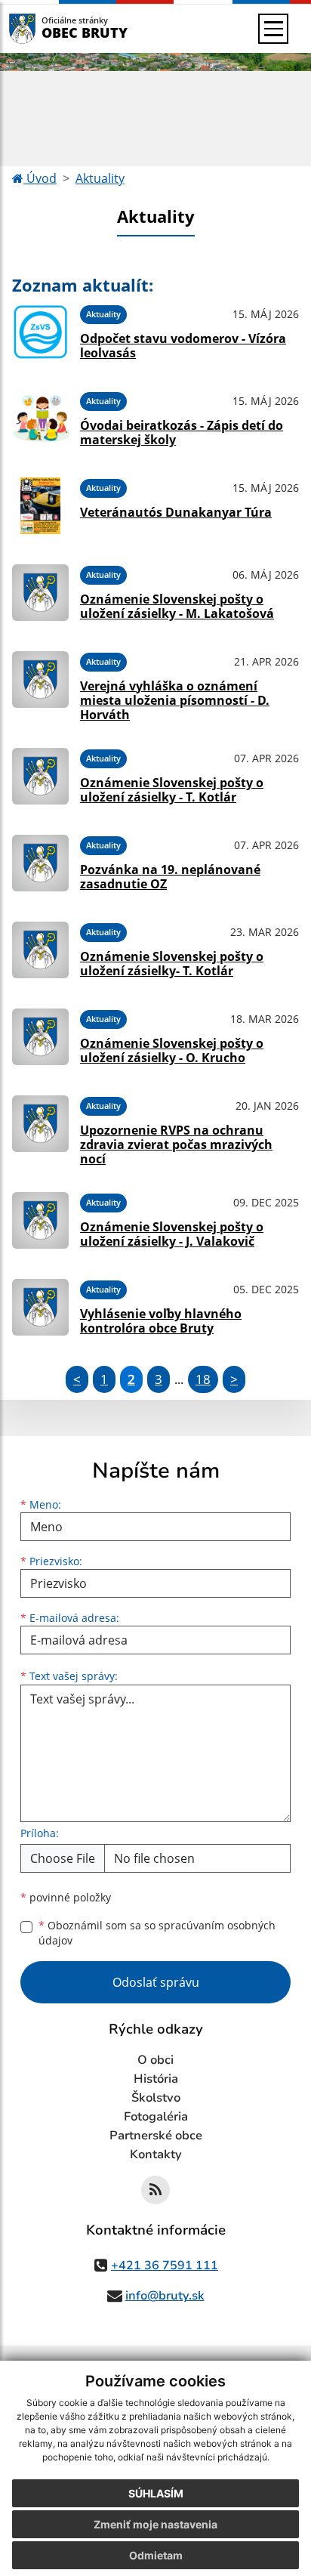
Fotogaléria (156, 2117)
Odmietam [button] (156, 2555)
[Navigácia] (273, 29)
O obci (155, 2060)
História (156, 2079)
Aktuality (100, 178)
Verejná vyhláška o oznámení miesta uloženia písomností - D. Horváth (175, 700)
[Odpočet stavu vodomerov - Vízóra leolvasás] (40, 332)
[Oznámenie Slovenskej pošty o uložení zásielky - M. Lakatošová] (40, 593)
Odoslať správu (156, 1982)
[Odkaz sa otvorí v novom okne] (155, 2190)
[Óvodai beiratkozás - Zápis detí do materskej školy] (40, 419)
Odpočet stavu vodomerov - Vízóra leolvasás (183, 346)
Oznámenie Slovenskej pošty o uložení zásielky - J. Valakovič (172, 1234)
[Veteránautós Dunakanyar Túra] (40, 506)
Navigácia (45, 28)
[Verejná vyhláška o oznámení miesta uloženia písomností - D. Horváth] (40, 684)
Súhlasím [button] (156, 2493)
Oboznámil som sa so (157, 1933)
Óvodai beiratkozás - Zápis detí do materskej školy (182, 432)
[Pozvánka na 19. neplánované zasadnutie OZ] (40, 863)
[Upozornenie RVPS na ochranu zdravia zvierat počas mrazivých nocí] (40, 1129)
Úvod (40, 178)
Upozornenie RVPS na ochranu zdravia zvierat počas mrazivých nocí (176, 1144)
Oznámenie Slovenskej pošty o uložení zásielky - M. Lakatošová (177, 606)
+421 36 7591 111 (165, 2266)
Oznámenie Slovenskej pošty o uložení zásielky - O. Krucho (172, 1050)
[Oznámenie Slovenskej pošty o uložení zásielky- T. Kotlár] (40, 950)
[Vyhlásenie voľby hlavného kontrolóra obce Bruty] (40, 1307)
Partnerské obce (156, 2136)
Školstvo (156, 2098)
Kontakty (156, 2154)
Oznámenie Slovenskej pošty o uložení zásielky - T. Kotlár (172, 790)
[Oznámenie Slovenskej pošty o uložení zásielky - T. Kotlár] (40, 776)
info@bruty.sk (165, 2296)
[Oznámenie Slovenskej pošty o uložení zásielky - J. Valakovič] (40, 1220)
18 (203, 1379)
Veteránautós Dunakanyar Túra (176, 512)
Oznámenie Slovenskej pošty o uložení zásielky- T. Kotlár (172, 964)
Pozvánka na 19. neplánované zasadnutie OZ (170, 877)
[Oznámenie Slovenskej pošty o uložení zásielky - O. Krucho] (40, 1037)
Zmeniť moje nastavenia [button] (155, 2524)
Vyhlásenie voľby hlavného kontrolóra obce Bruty (161, 1321)
